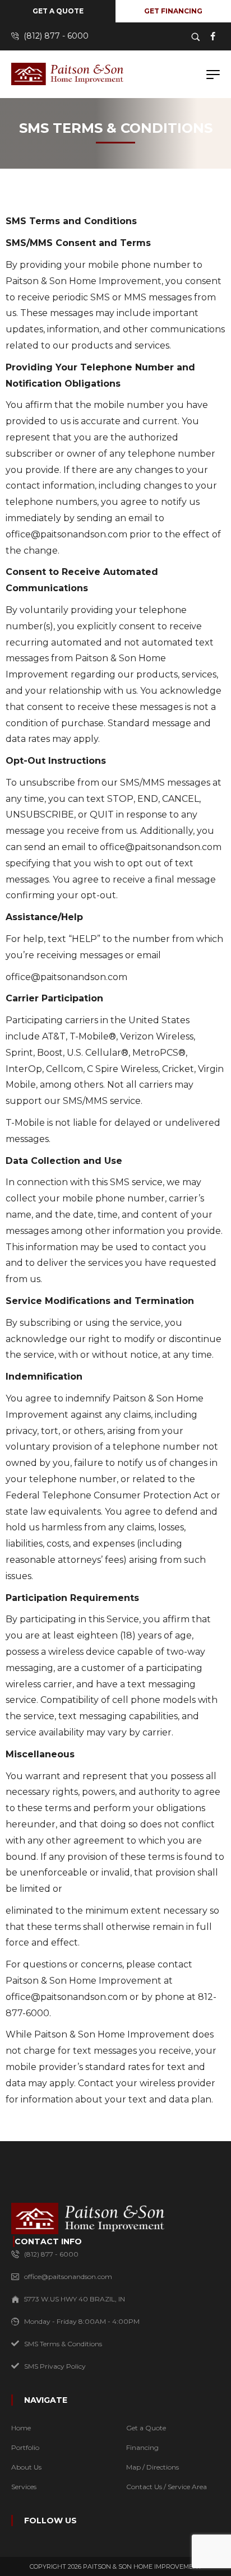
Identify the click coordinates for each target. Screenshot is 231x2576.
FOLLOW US (50, 2521)
